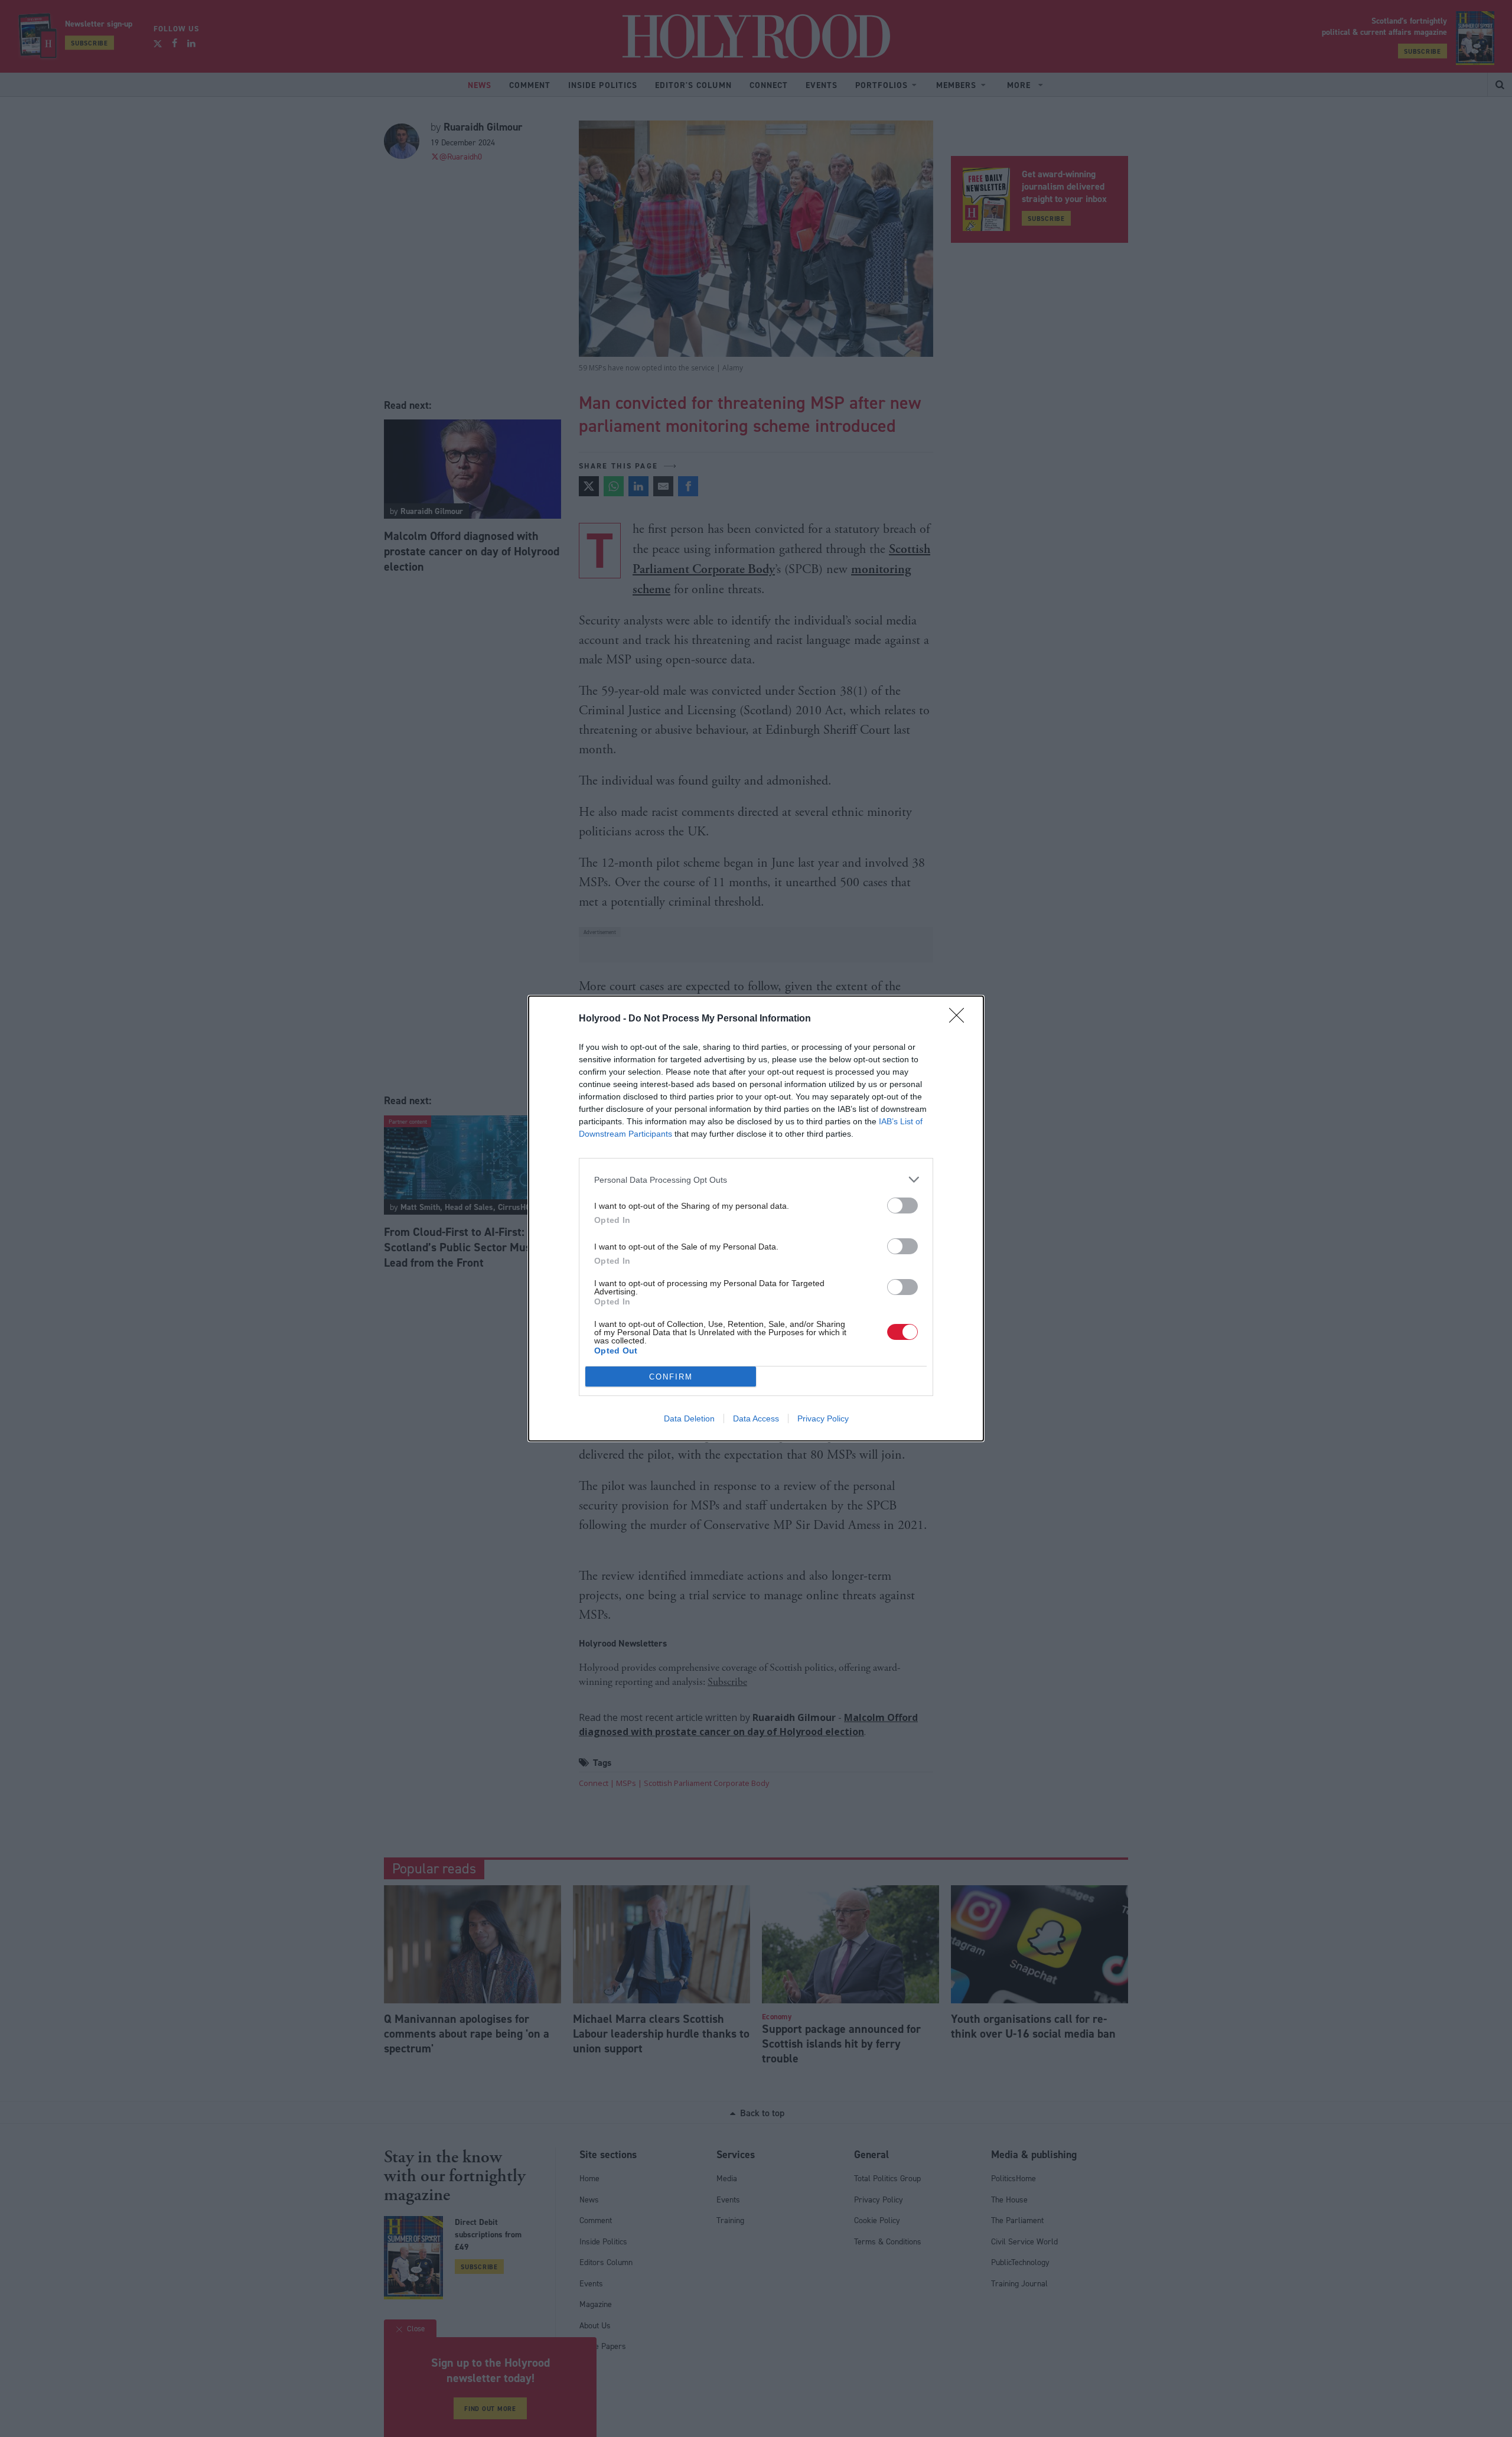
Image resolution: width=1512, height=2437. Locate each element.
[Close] (960, 1019)
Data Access (756, 1418)
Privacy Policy (823, 1418)
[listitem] (756, 1180)
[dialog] (756, 1218)
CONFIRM (671, 1377)
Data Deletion (689, 1418)
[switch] (902, 1206)
